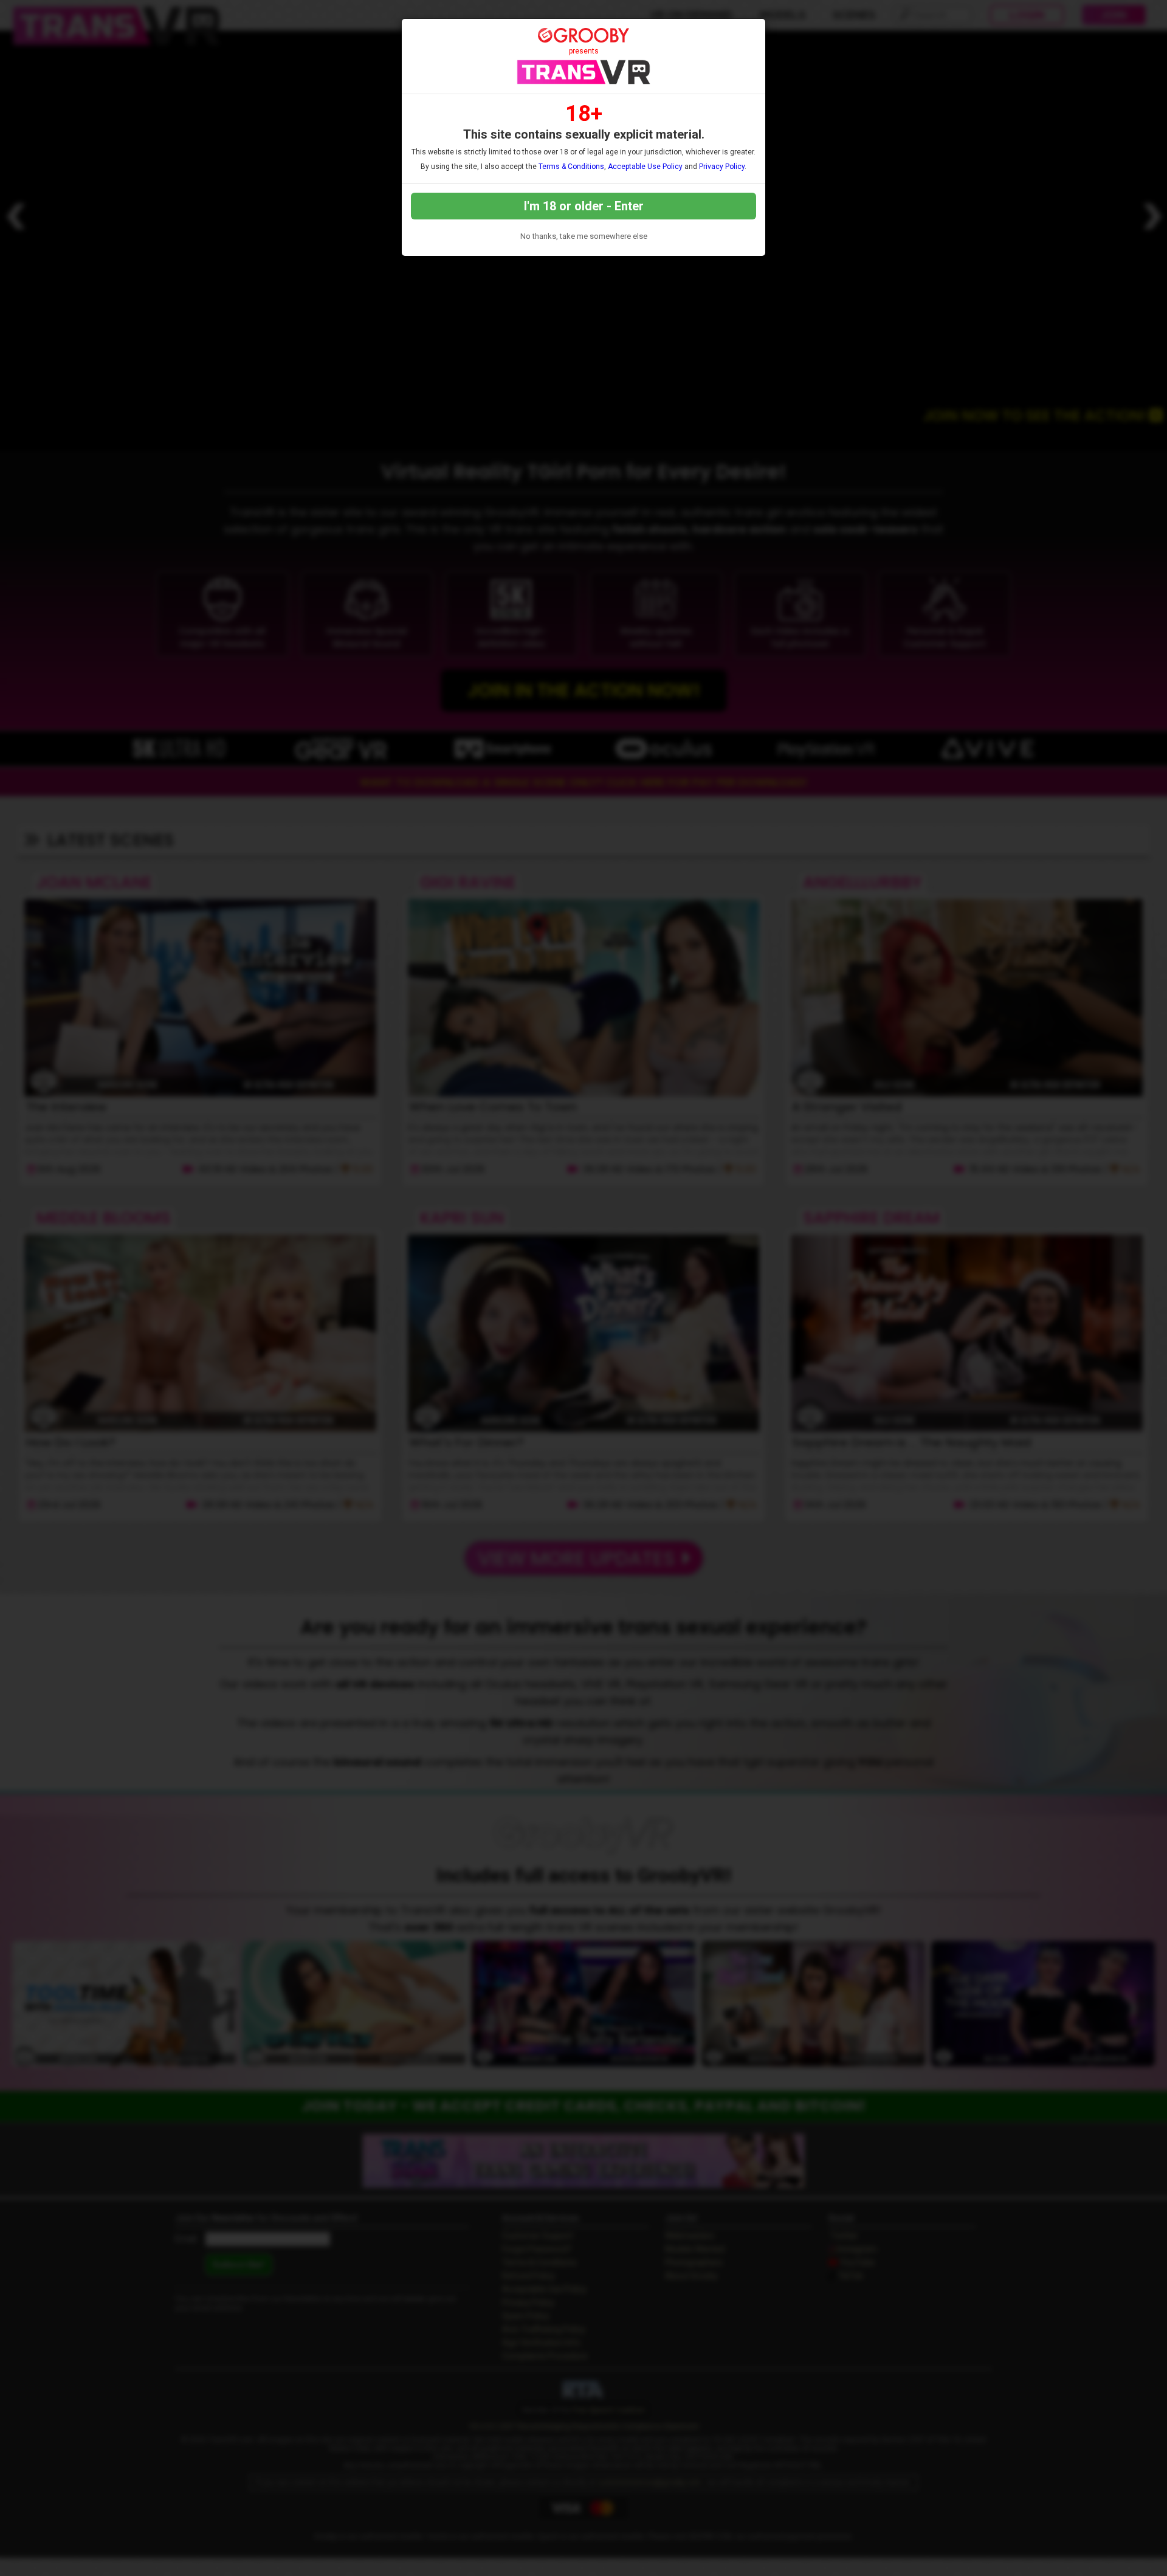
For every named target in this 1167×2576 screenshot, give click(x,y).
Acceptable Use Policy (645, 167)
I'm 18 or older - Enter (584, 206)
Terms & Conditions (571, 167)
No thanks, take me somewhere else (584, 236)
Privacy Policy (722, 167)
